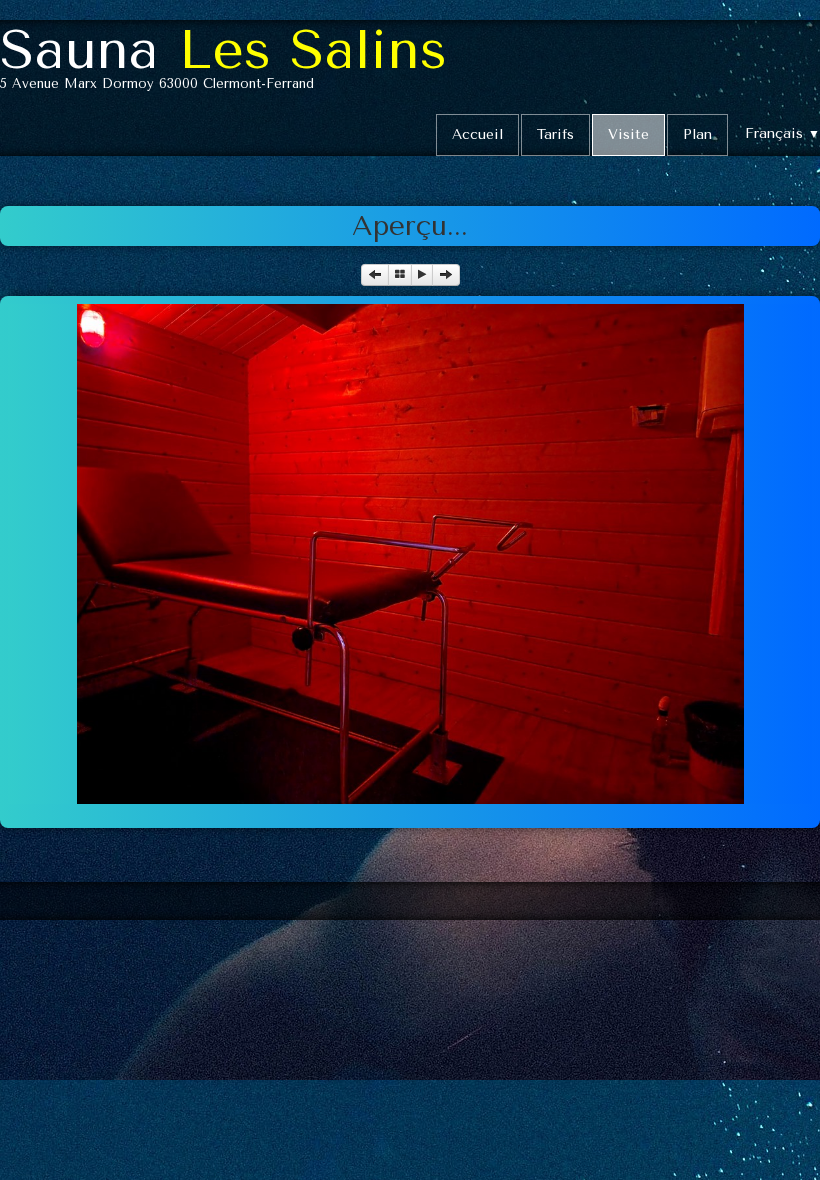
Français (782, 133)
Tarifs (555, 134)
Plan (697, 134)
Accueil (477, 134)
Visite (628, 134)
